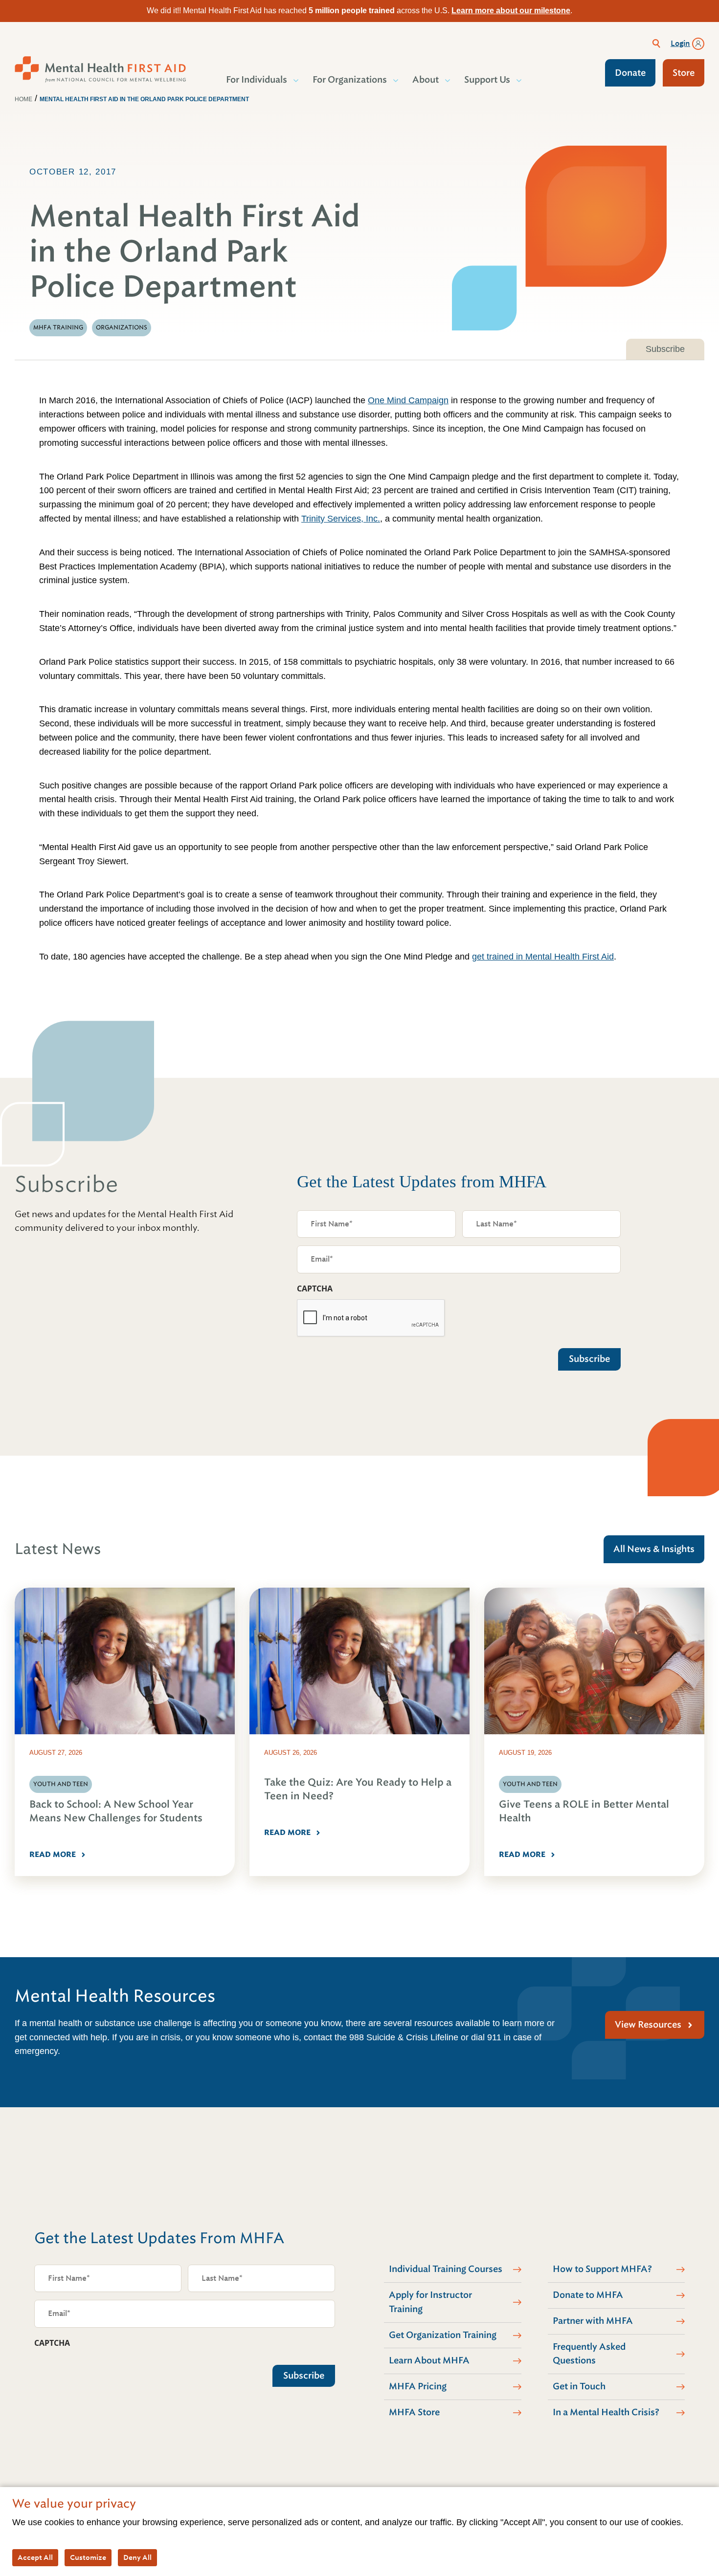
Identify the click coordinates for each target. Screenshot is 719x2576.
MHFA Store (414, 2412)
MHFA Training (58, 327)
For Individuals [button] (257, 80)
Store (684, 73)
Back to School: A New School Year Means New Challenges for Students (116, 1811)
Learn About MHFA (429, 2360)
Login (680, 44)
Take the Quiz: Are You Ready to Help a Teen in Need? (358, 1789)
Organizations (122, 327)
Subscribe (665, 349)
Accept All (35, 2557)
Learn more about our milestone (511, 11)
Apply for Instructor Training (430, 2302)
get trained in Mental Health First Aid (543, 957)
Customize (88, 2557)
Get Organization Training (443, 2335)
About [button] (426, 80)
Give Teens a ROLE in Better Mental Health (584, 1811)
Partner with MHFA (593, 2321)
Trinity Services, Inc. (341, 519)
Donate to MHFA (588, 2295)
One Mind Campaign (408, 400)
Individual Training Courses (446, 2269)
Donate (630, 73)
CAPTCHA (315, 1288)
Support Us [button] (487, 80)
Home (23, 99)
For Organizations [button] (350, 80)
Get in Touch (579, 2386)
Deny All (137, 2557)
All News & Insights (654, 1549)
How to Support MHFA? (602, 2269)
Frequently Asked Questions (589, 2354)
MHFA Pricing (418, 2386)
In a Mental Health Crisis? (606, 2412)
